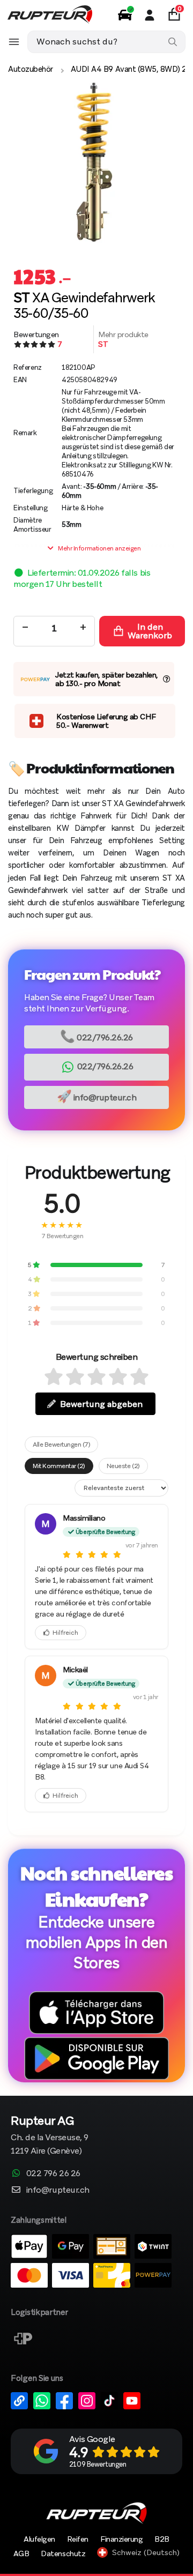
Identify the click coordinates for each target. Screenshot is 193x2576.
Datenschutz (63, 2553)
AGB (21, 2553)
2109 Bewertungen (98, 2464)
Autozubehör (31, 69)
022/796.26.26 (96, 1036)
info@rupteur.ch (97, 1096)
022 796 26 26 (53, 2173)
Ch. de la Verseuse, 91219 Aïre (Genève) (50, 2136)
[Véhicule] (125, 15)
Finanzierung (121, 2539)
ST (103, 344)
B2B (162, 2539)
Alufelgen (39, 2539)
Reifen (78, 2539)
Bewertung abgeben (101, 1404)
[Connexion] (150, 15)
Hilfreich (65, 1633)
